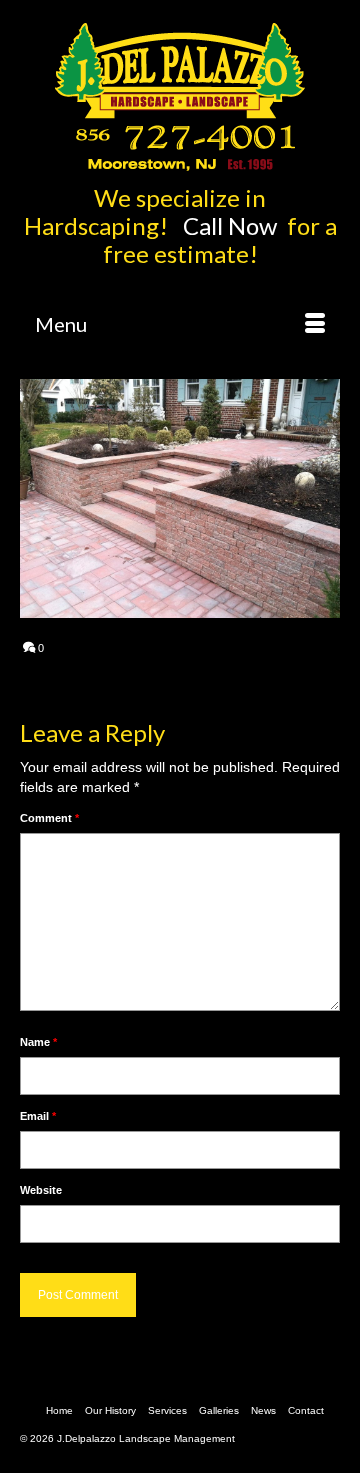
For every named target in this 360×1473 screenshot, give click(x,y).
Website (41, 1190)
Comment (49, 818)
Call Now (232, 225)
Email (38, 1116)
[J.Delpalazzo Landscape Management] (180, 97)
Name (38, 1042)
